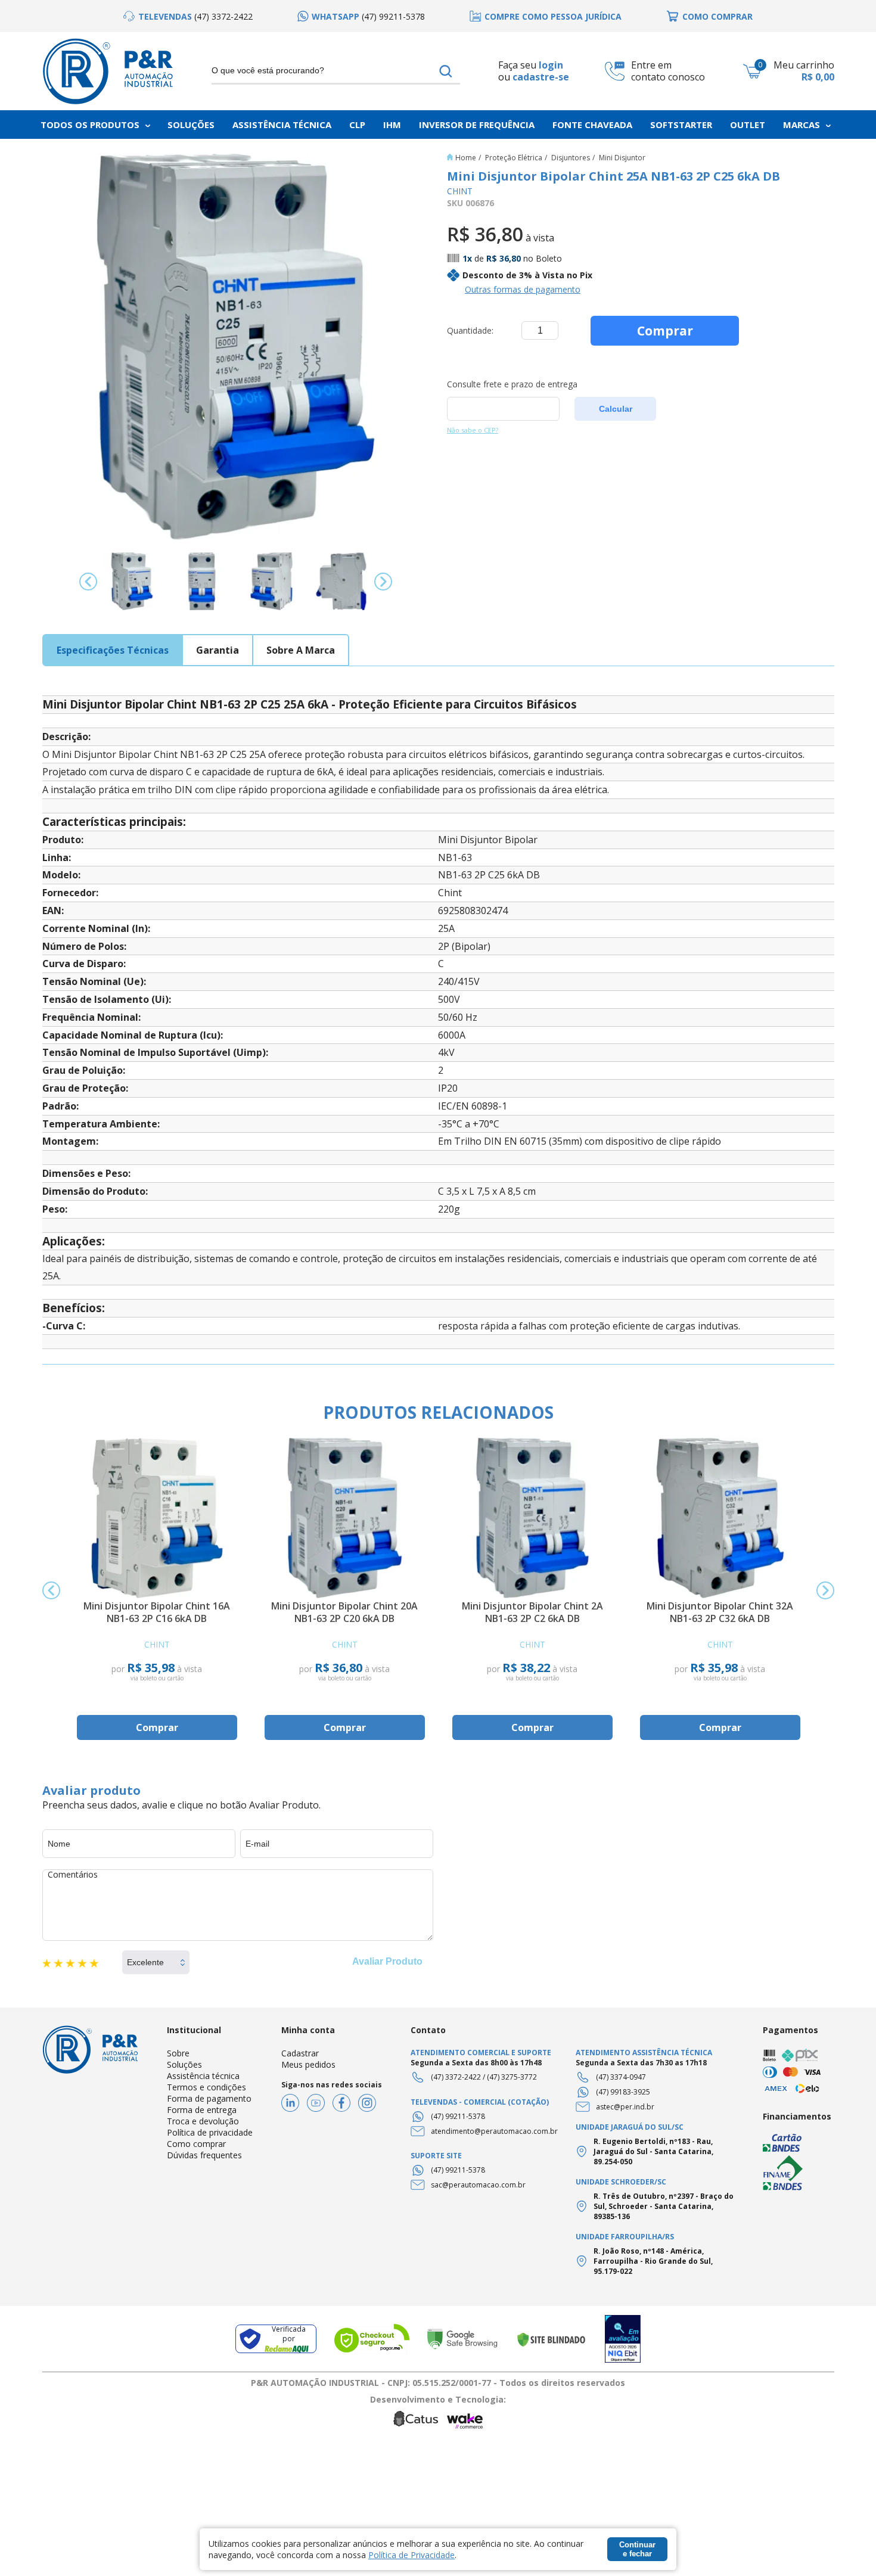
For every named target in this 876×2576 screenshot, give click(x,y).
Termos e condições (206, 2087)
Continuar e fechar (637, 2549)
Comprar (665, 331)
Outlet (748, 125)
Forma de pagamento (209, 2098)
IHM (392, 125)
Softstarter (681, 125)
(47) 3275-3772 (512, 2077)
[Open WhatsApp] (846, 2546)
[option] (188, 16)
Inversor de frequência (477, 125)
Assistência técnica (203, 2076)
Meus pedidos (308, 2064)
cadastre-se (541, 77)
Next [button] (383, 582)
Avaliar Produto (387, 1961)
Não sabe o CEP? (473, 430)
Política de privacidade (210, 2132)
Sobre (178, 2053)
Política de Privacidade (411, 2555)
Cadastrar (300, 2053)
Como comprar (196, 2144)
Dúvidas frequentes (204, 2155)
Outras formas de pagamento (523, 289)
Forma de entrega (202, 2110)
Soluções (191, 125)
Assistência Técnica (282, 125)
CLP (357, 125)
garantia (218, 650)
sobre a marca (301, 650)
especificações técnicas (113, 650)
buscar (446, 71)
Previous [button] (88, 582)
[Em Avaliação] (623, 2339)
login (551, 65)
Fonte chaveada (592, 125)
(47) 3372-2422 (456, 2077)
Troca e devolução (203, 2121)
